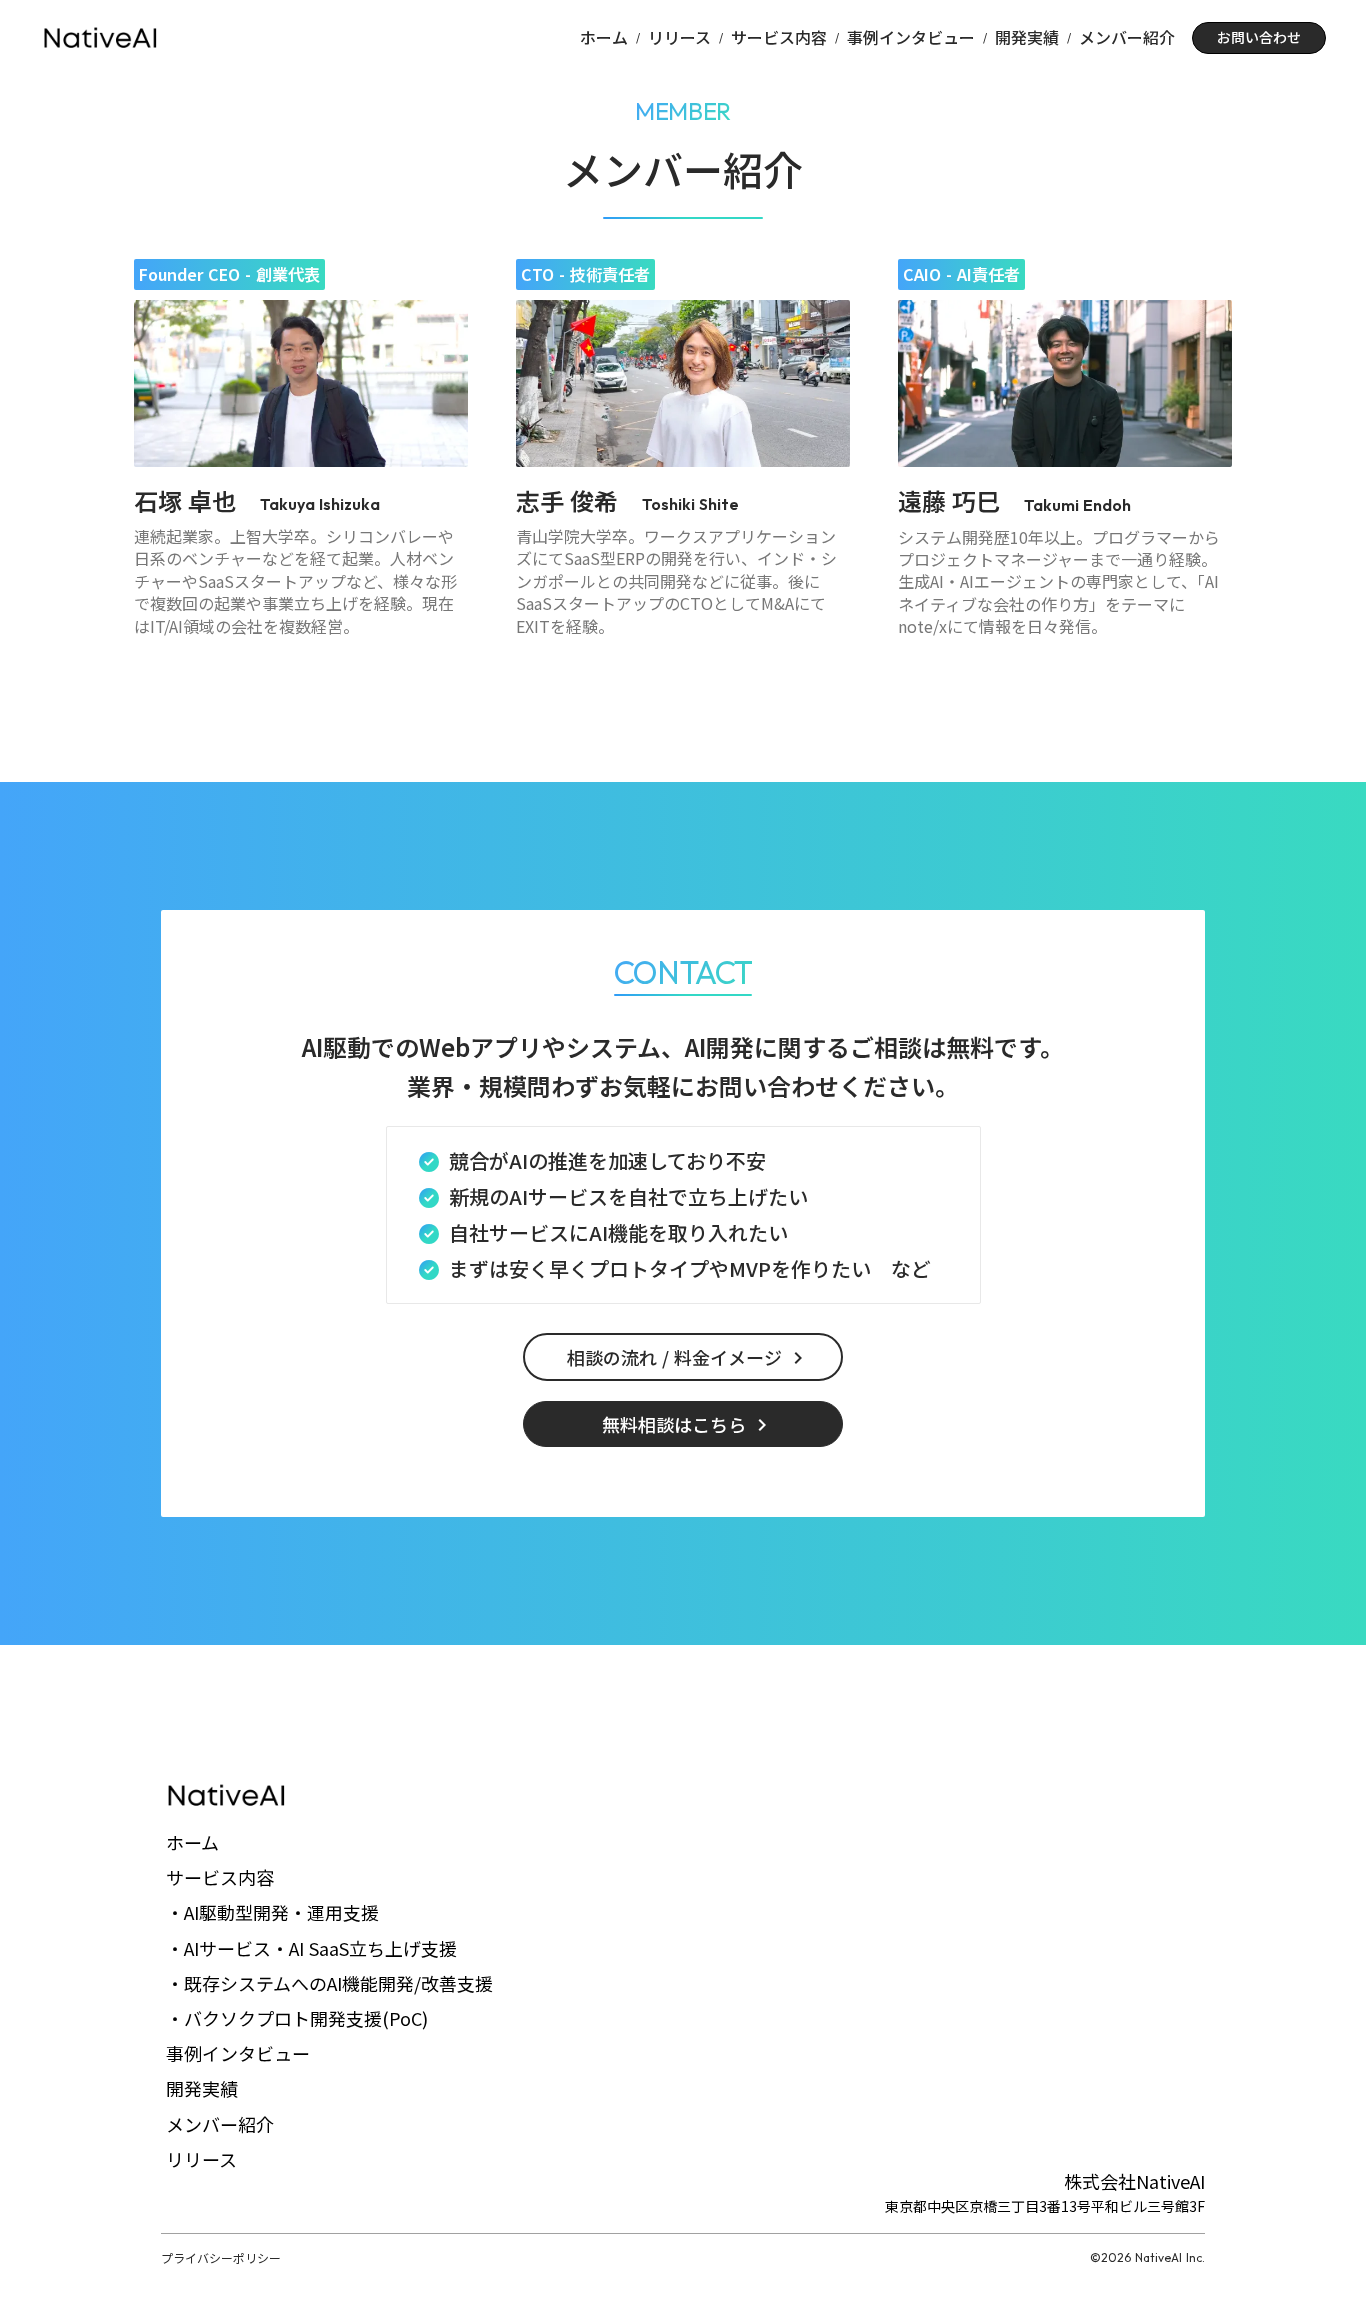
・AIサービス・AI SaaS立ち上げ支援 (311, 1948)
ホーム (604, 37)
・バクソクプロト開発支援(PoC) (297, 2018)
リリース (679, 37)
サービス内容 (779, 37)
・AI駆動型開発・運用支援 (272, 1912)
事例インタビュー (911, 37)
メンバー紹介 (1127, 37)
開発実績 (1027, 37)
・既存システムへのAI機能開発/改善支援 (329, 1983)
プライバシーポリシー (221, 2258)
